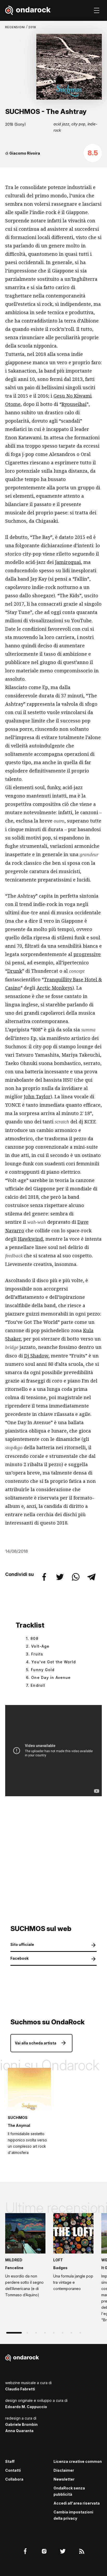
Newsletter (64, 2479)
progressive (87, 954)
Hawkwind (30, 1239)
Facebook (19, 1958)
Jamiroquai (68, 562)
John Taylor (37, 1097)
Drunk (15, 971)
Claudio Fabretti (20, 2389)
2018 (32, 27)
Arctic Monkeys (55, 988)
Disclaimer (64, 2470)
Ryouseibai (74, 404)
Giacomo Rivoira (25, 153)
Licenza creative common (78, 2461)
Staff (10, 2461)
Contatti (13, 2470)
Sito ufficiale (22, 1944)
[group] (25, 2257)
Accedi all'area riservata (77, 2503)
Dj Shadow (36, 1356)
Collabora (14, 2479)
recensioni (16, 27)
